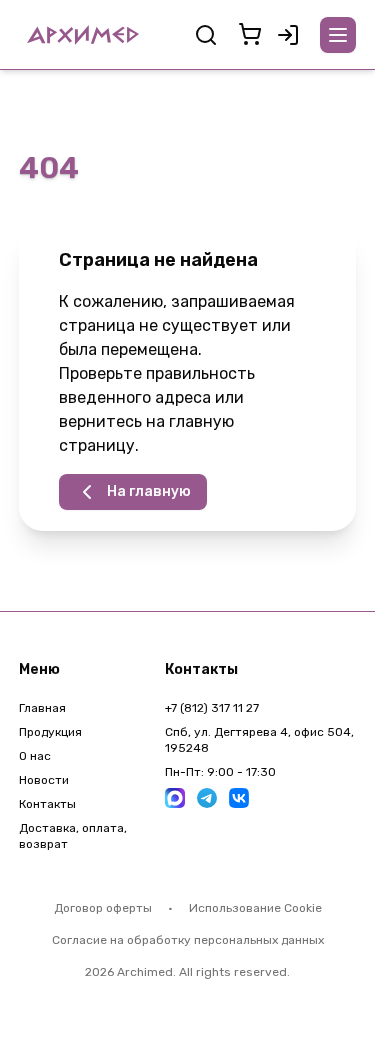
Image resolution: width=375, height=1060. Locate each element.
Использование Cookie (255, 908)
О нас (35, 756)
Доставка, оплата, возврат (73, 836)
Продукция (50, 732)
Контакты (47, 804)
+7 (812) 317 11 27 (212, 708)
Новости (44, 780)
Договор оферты (103, 908)
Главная (42, 708)
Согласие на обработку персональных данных (188, 940)
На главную (149, 491)
